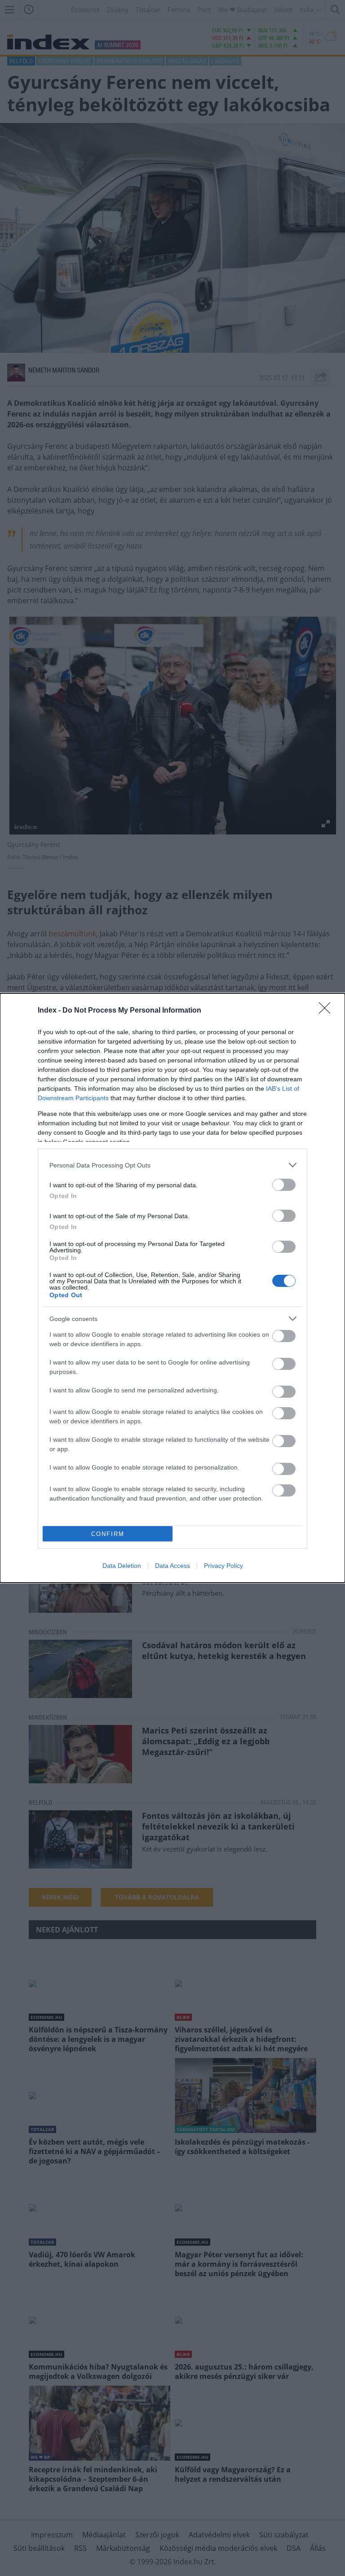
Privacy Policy (223, 1566)
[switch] (284, 1185)
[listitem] (172, 1165)
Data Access (172, 1566)
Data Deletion (122, 1566)
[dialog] (172, 1288)
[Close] (327, 1011)
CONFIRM (108, 1534)
